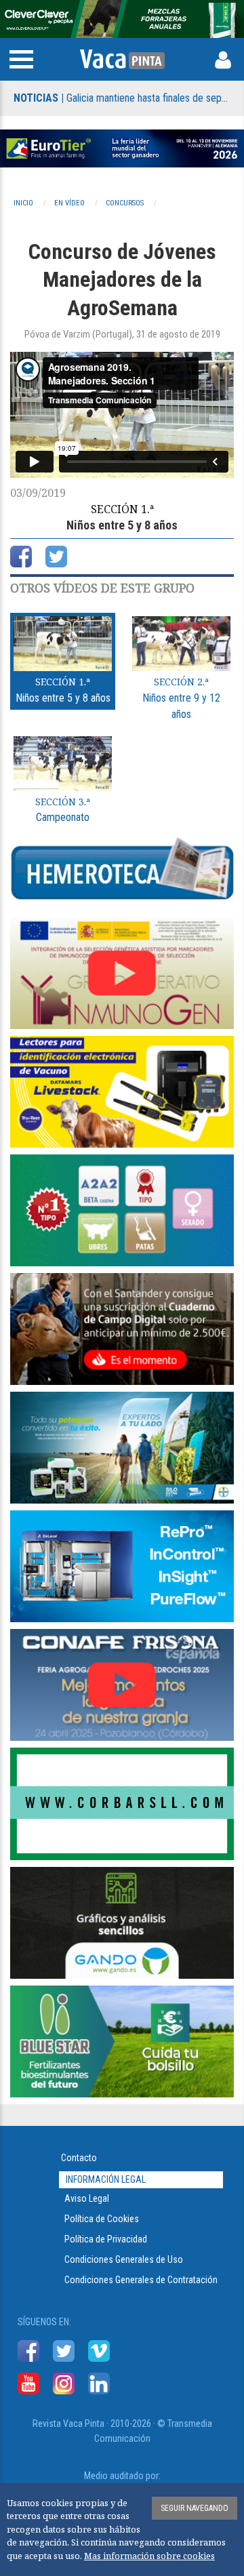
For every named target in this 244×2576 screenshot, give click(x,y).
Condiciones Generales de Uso (124, 2259)
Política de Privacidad (106, 2239)
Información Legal (106, 2179)
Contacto (79, 2158)
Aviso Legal (87, 2198)
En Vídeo (69, 203)
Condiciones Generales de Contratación (141, 2280)
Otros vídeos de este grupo (102, 588)
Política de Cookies (102, 2219)
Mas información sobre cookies (149, 2556)
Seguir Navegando (195, 2508)
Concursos (125, 203)
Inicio (23, 203)
